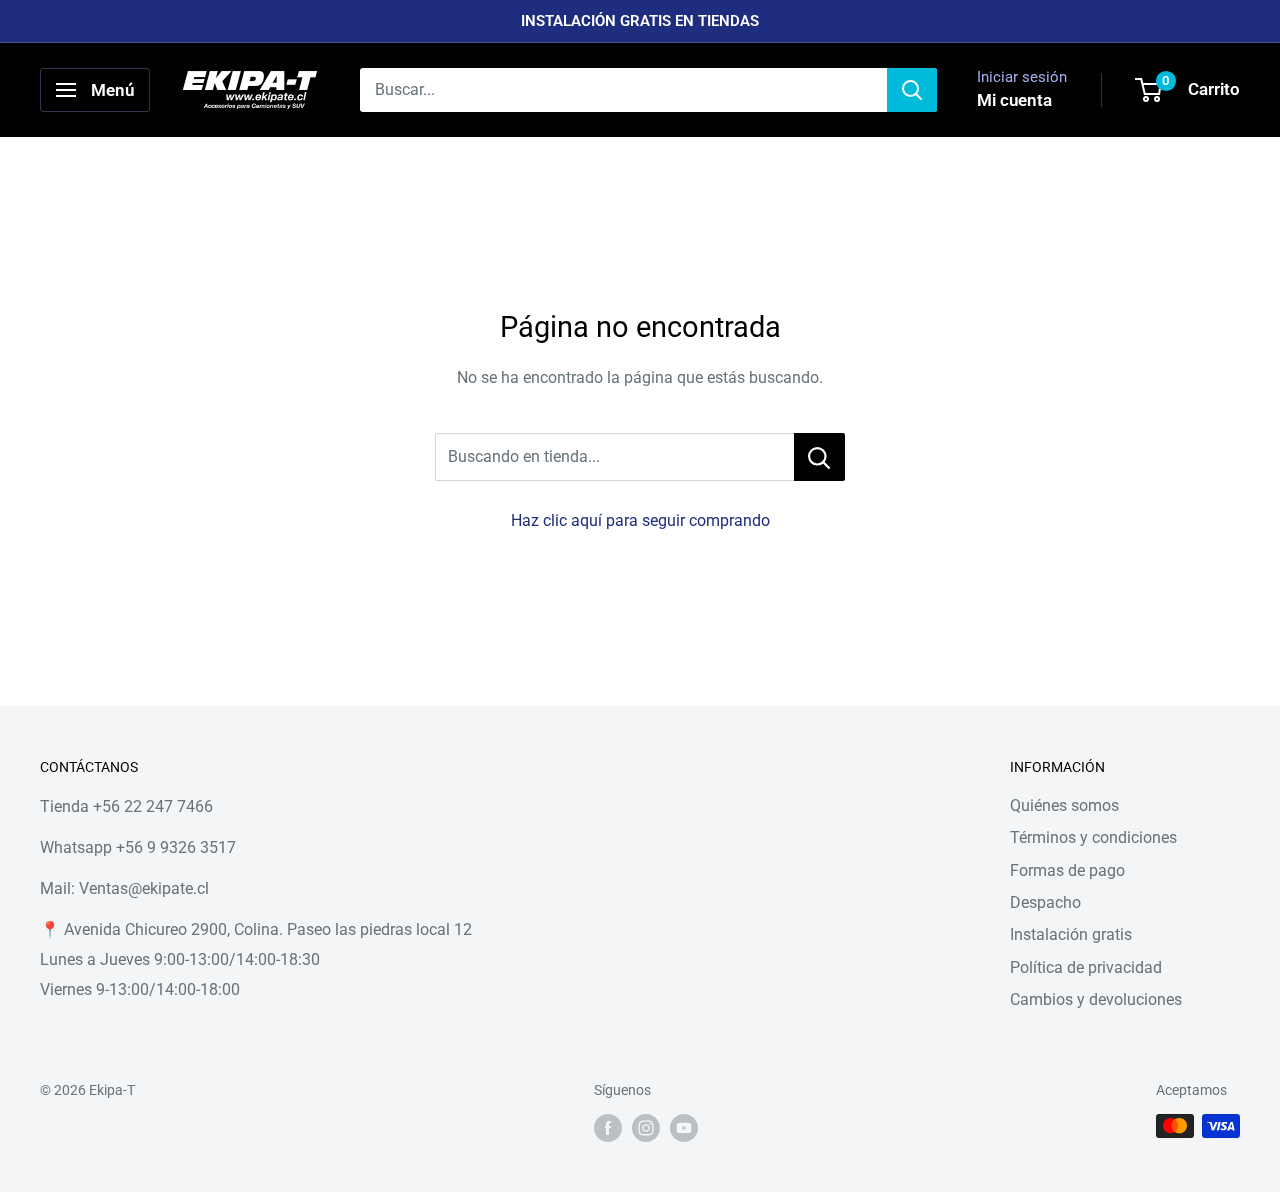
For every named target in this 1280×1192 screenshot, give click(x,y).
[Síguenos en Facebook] (608, 1128)
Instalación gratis (1071, 934)
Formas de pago (1067, 870)
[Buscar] (912, 90)
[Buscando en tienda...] (819, 457)
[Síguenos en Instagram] (646, 1128)
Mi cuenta (1014, 100)
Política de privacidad (1086, 967)
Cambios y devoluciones (1096, 999)
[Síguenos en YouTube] (684, 1128)
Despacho (1045, 902)
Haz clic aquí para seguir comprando (640, 520)
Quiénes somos (1064, 805)
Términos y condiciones (1093, 837)
